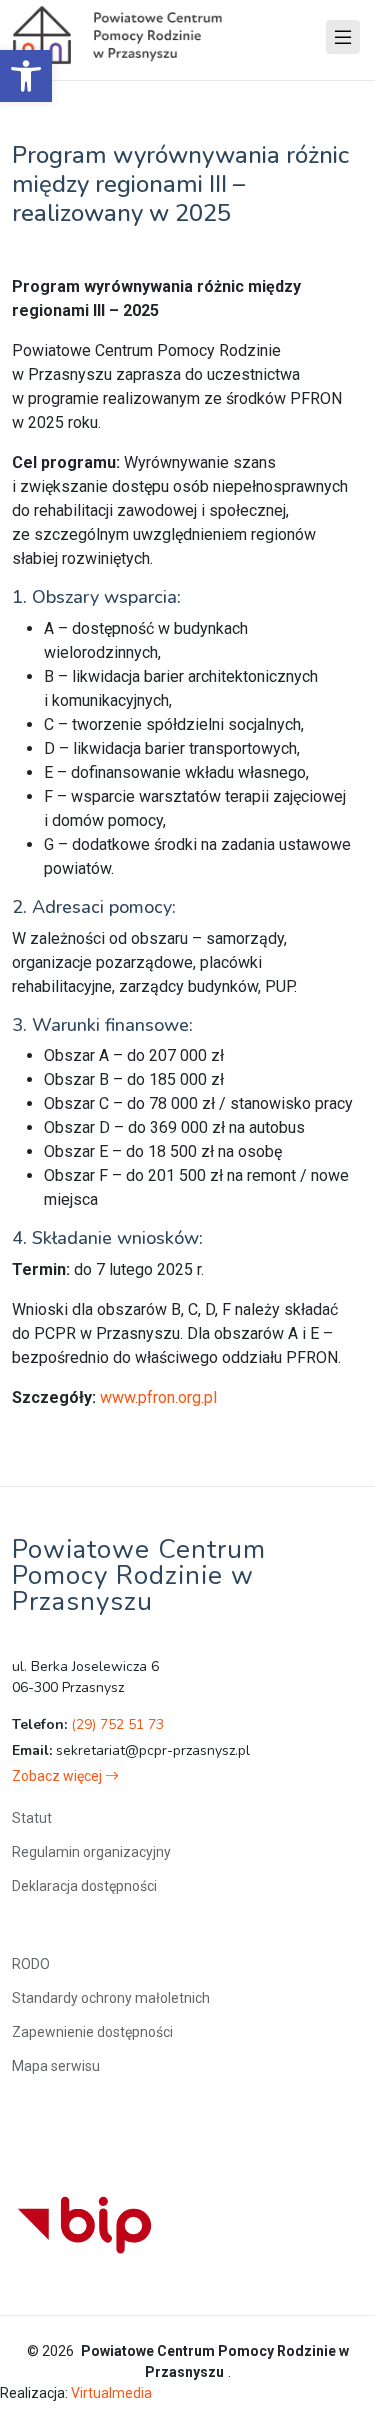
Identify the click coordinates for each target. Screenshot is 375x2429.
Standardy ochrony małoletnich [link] (111, 1998)
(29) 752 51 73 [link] (117, 1724)
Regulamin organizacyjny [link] (91, 1852)
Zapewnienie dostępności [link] (92, 2032)
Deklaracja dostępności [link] (84, 1886)
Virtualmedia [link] (111, 2393)
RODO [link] (31, 1964)
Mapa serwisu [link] (56, 2066)
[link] (26, 76)
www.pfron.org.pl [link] (158, 1397)
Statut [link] (32, 1818)
